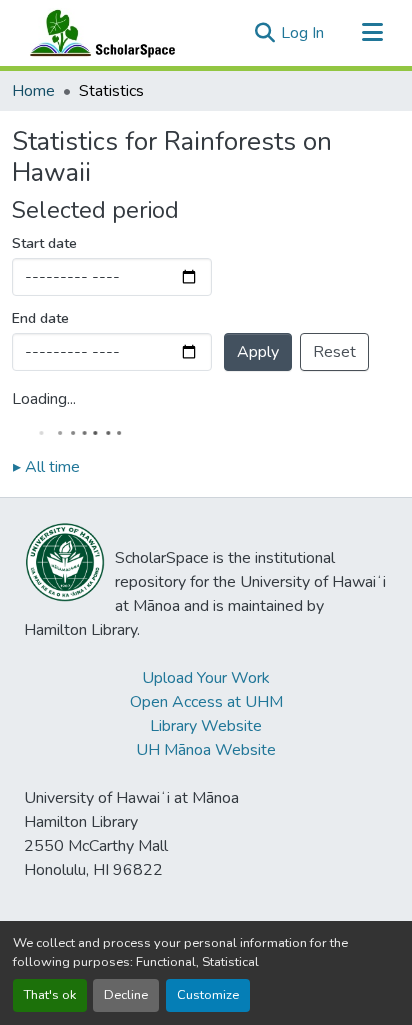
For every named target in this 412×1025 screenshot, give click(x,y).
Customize (208, 995)
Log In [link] (302, 33)
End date (40, 318)
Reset (334, 352)
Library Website (206, 726)
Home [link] (33, 91)
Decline (126, 995)
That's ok (50, 995)
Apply (258, 352)
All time (46, 467)
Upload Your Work (206, 678)
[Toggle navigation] (372, 33)
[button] (98, 33)
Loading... (44, 399)
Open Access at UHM (206, 702)
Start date (44, 243)
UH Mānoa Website (206, 750)
